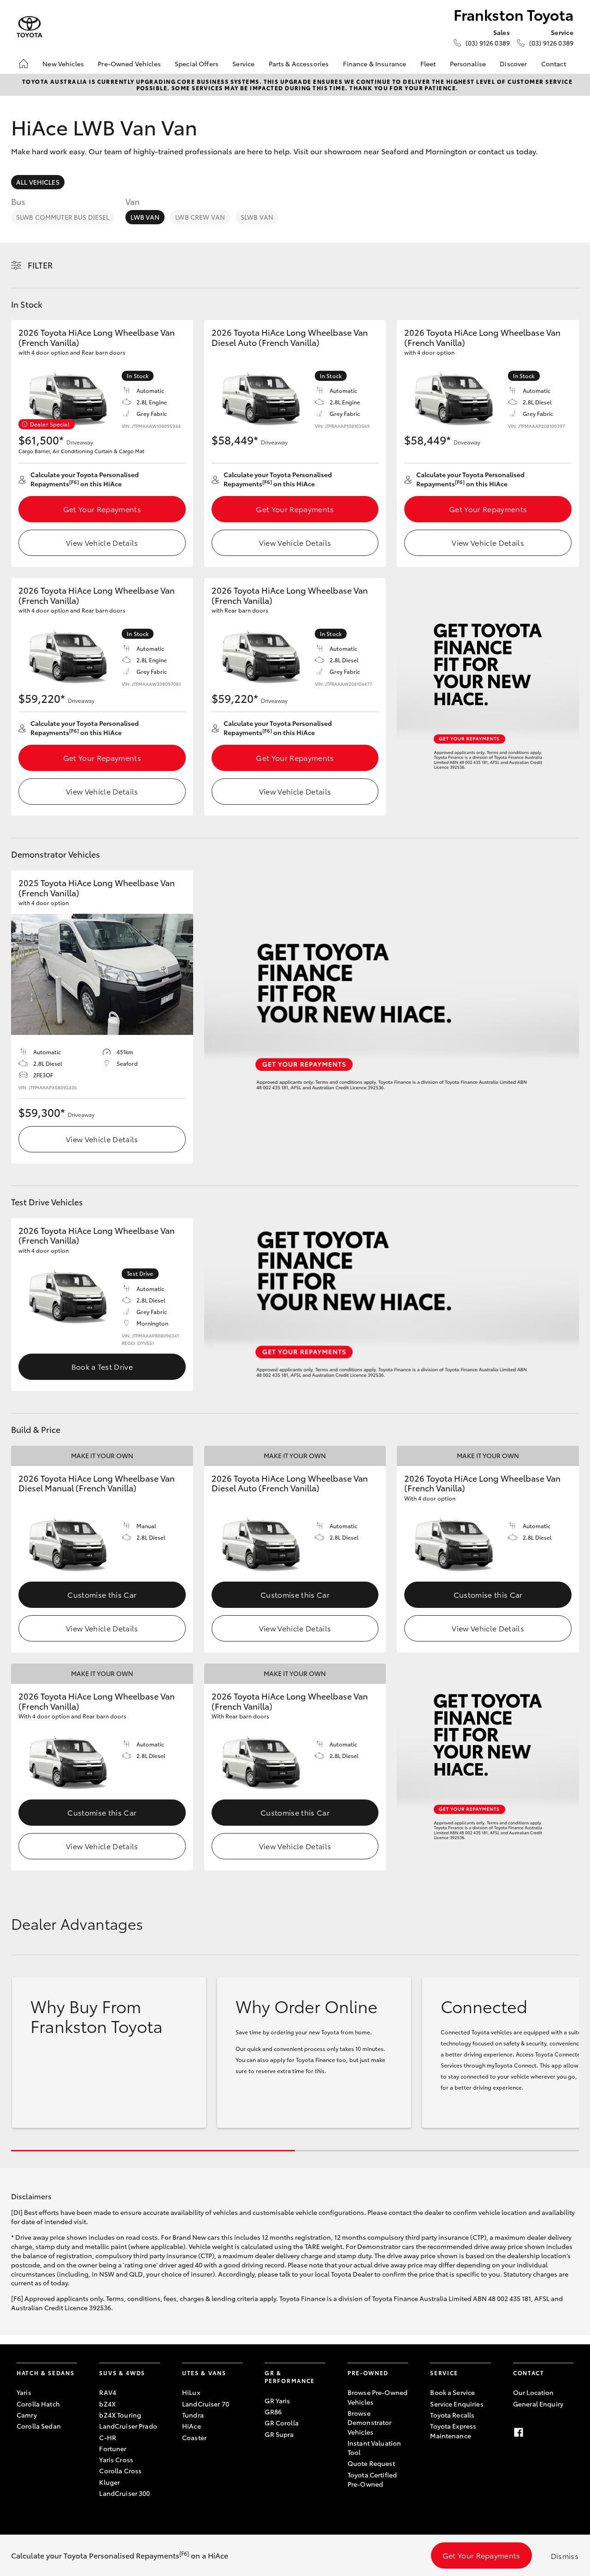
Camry (27, 2415)
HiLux (191, 2392)
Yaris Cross (116, 2459)
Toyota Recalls (452, 2415)
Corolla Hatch (38, 2404)
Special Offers (197, 64)
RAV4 (108, 2392)
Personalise (468, 64)
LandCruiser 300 (124, 2493)
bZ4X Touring (120, 2415)
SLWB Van (257, 217)
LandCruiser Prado (128, 2426)
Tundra (193, 2415)
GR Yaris (277, 2401)
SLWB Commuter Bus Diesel (63, 217)
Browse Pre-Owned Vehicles (378, 2397)
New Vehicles (63, 64)
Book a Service (452, 2392)
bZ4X (107, 2404)
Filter (40, 265)
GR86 (273, 2412)
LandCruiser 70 (206, 2404)
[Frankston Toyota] (29, 27)
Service (243, 64)
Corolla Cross (120, 2471)
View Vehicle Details (102, 542)
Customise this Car (102, 1594)
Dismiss (565, 2556)
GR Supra (279, 2434)
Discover (513, 64)
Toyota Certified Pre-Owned (372, 2479)
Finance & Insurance (375, 64)
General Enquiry (538, 2404)
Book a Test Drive (102, 1366)
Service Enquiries (457, 2404)
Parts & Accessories (299, 64)
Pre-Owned (368, 2373)
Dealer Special (50, 424)
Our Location (534, 2392)
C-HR (108, 2437)
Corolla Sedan (39, 2426)
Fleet (428, 64)
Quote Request (371, 2463)
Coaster (194, 2437)
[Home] (24, 64)
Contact (554, 64)
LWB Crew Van (200, 217)
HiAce (192, 2426)
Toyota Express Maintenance (453, 2430)
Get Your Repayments (102, 509)
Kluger (109, 2482)
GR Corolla (281, 2423)
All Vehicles (38, 182)
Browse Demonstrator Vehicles (370, 2422)
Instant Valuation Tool (374, 2447)
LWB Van (145, 217)
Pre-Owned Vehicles (129, 64)
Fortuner (113, 2448)
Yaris (24, 2392)
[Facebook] (519, 2432)
